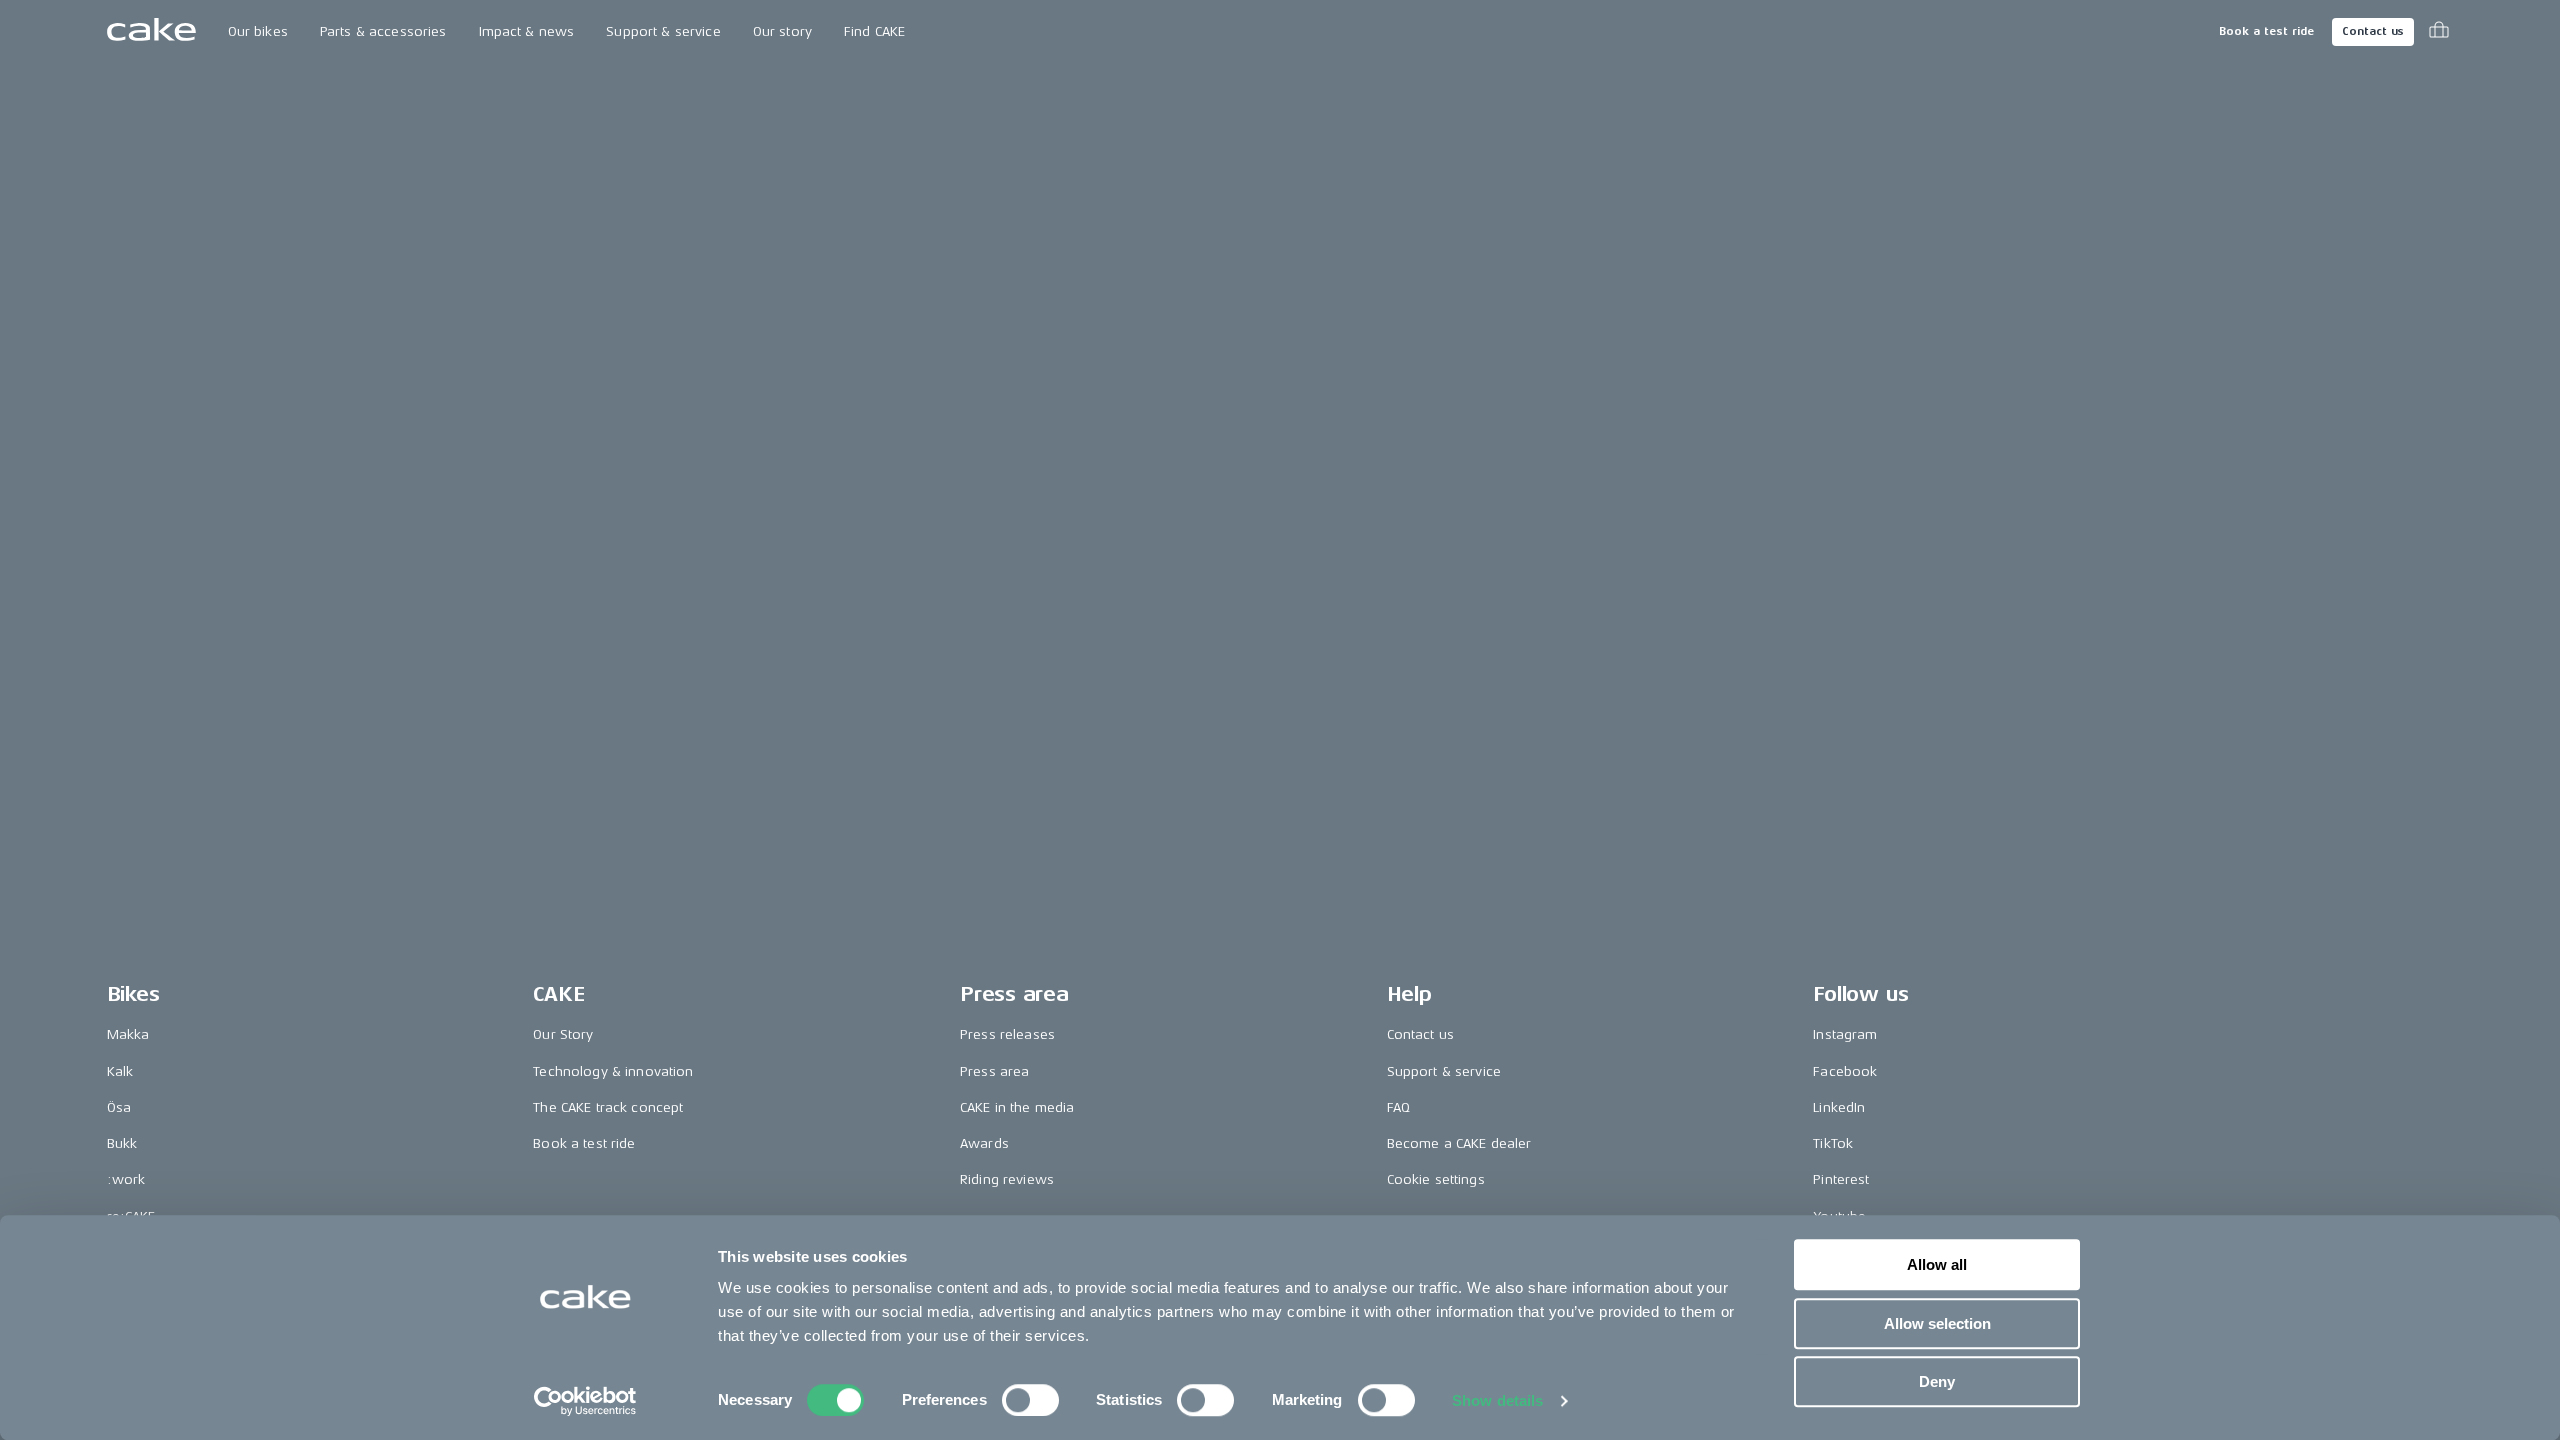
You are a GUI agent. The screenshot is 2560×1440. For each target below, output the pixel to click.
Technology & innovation (613, 1071)
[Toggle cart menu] (2439, 32)
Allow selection (1937, 1323)
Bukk (122, 1143)
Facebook (1845, 1071)
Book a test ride (2266, 31)
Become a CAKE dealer (1459, 1143)
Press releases (1007, 1034)
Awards (984, 1143)
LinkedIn (1839, 1107)
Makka (128, 1034)
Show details (1497, 1400)
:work (126, 1179)
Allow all (1937, 1264)
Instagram (1845, 1034)
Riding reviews (1007, 1179)
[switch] (1030, 1400)
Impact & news (527, 31)
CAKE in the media (1017, 1107)
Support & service (663, 31)
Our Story (563, 1034)
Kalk (120, 1071)
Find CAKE (874, 31)
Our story (782, 31)
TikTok (1833, 1143)
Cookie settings (1436, 1179)
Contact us (2373, 31)
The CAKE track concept (608, 1107)
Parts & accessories (383, 31)
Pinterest (1841, 1179)
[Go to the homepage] (151, 32)
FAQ (1398, 1107)
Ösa (119, 1107)
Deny (1937, 1381)
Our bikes (258, 31)
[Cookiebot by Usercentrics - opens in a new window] (585, 1401)
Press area (994, 1071)
